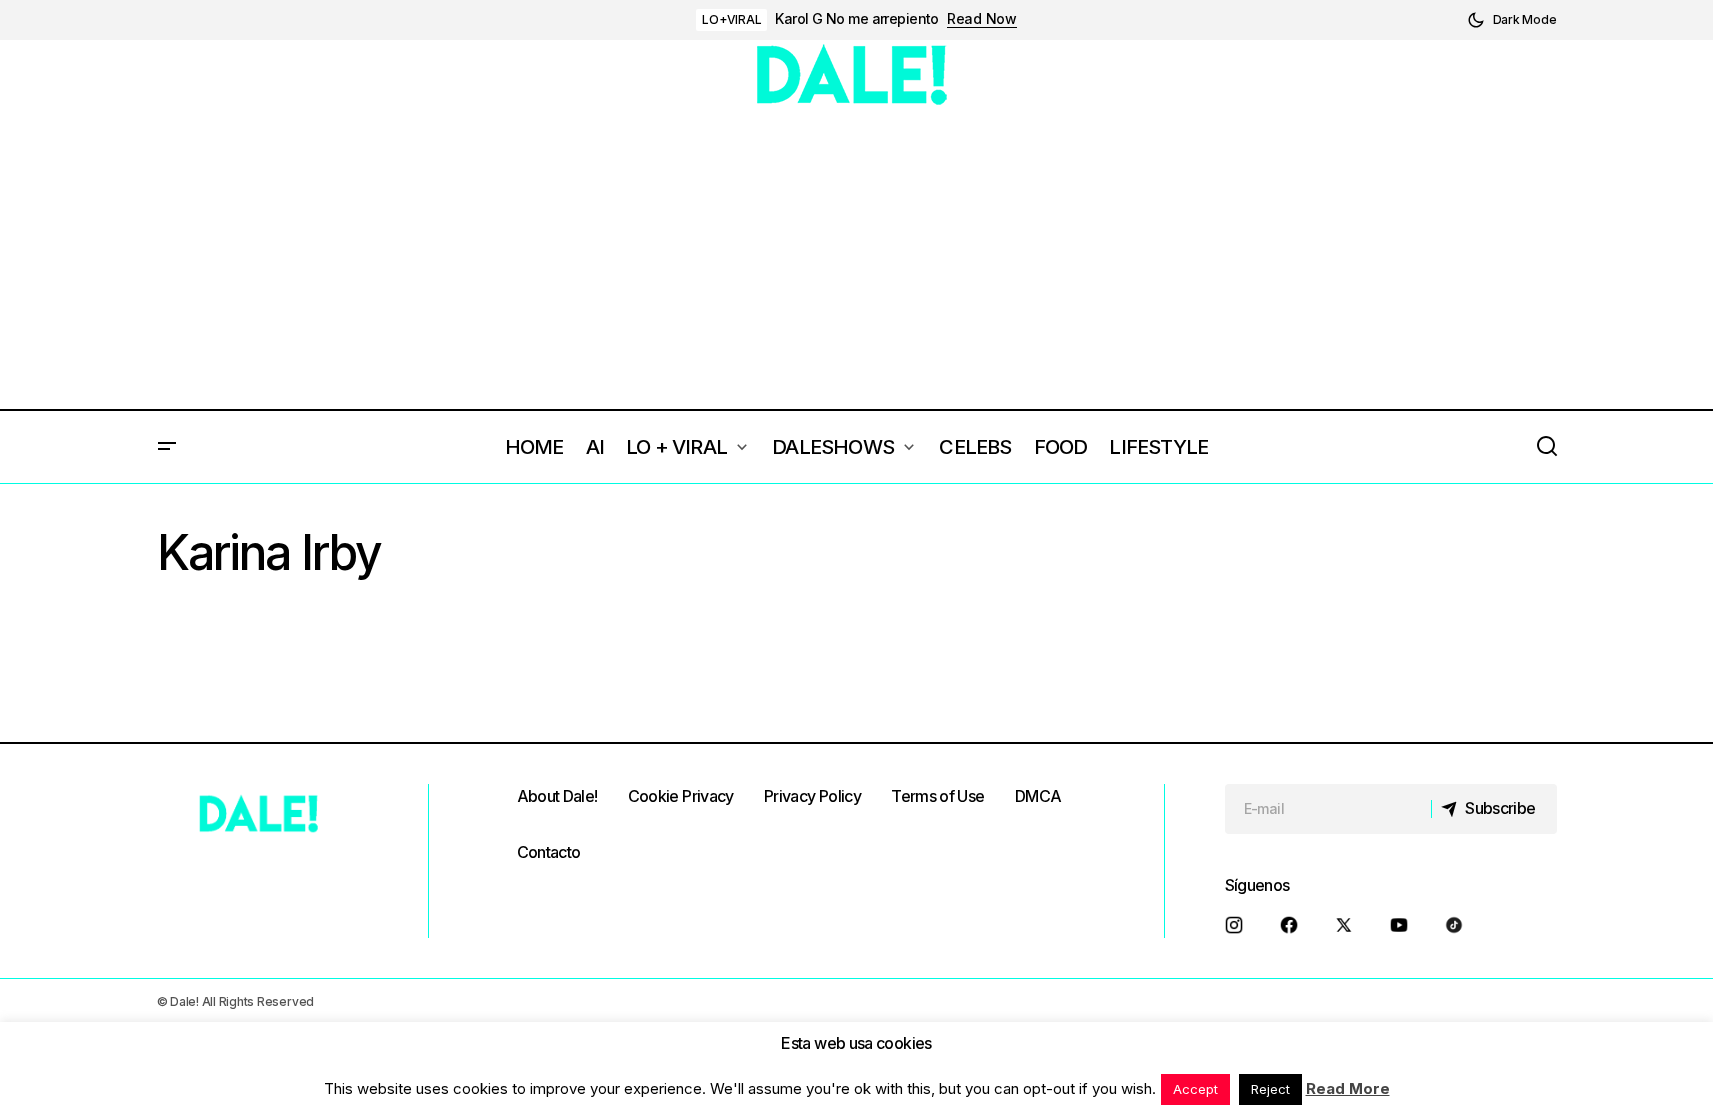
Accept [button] (1195, 1089)
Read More (1348, 1088)
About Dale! (557, 796)
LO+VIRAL (731, 19)
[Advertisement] (857, 259)
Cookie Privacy (681, 796)
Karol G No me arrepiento (857, 19)
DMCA (1038, 796)
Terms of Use (937, 796)
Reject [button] (1270, 1089)
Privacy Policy (812, 796)
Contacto (549, 852)
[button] (1512, 20)
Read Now (982, 19)
